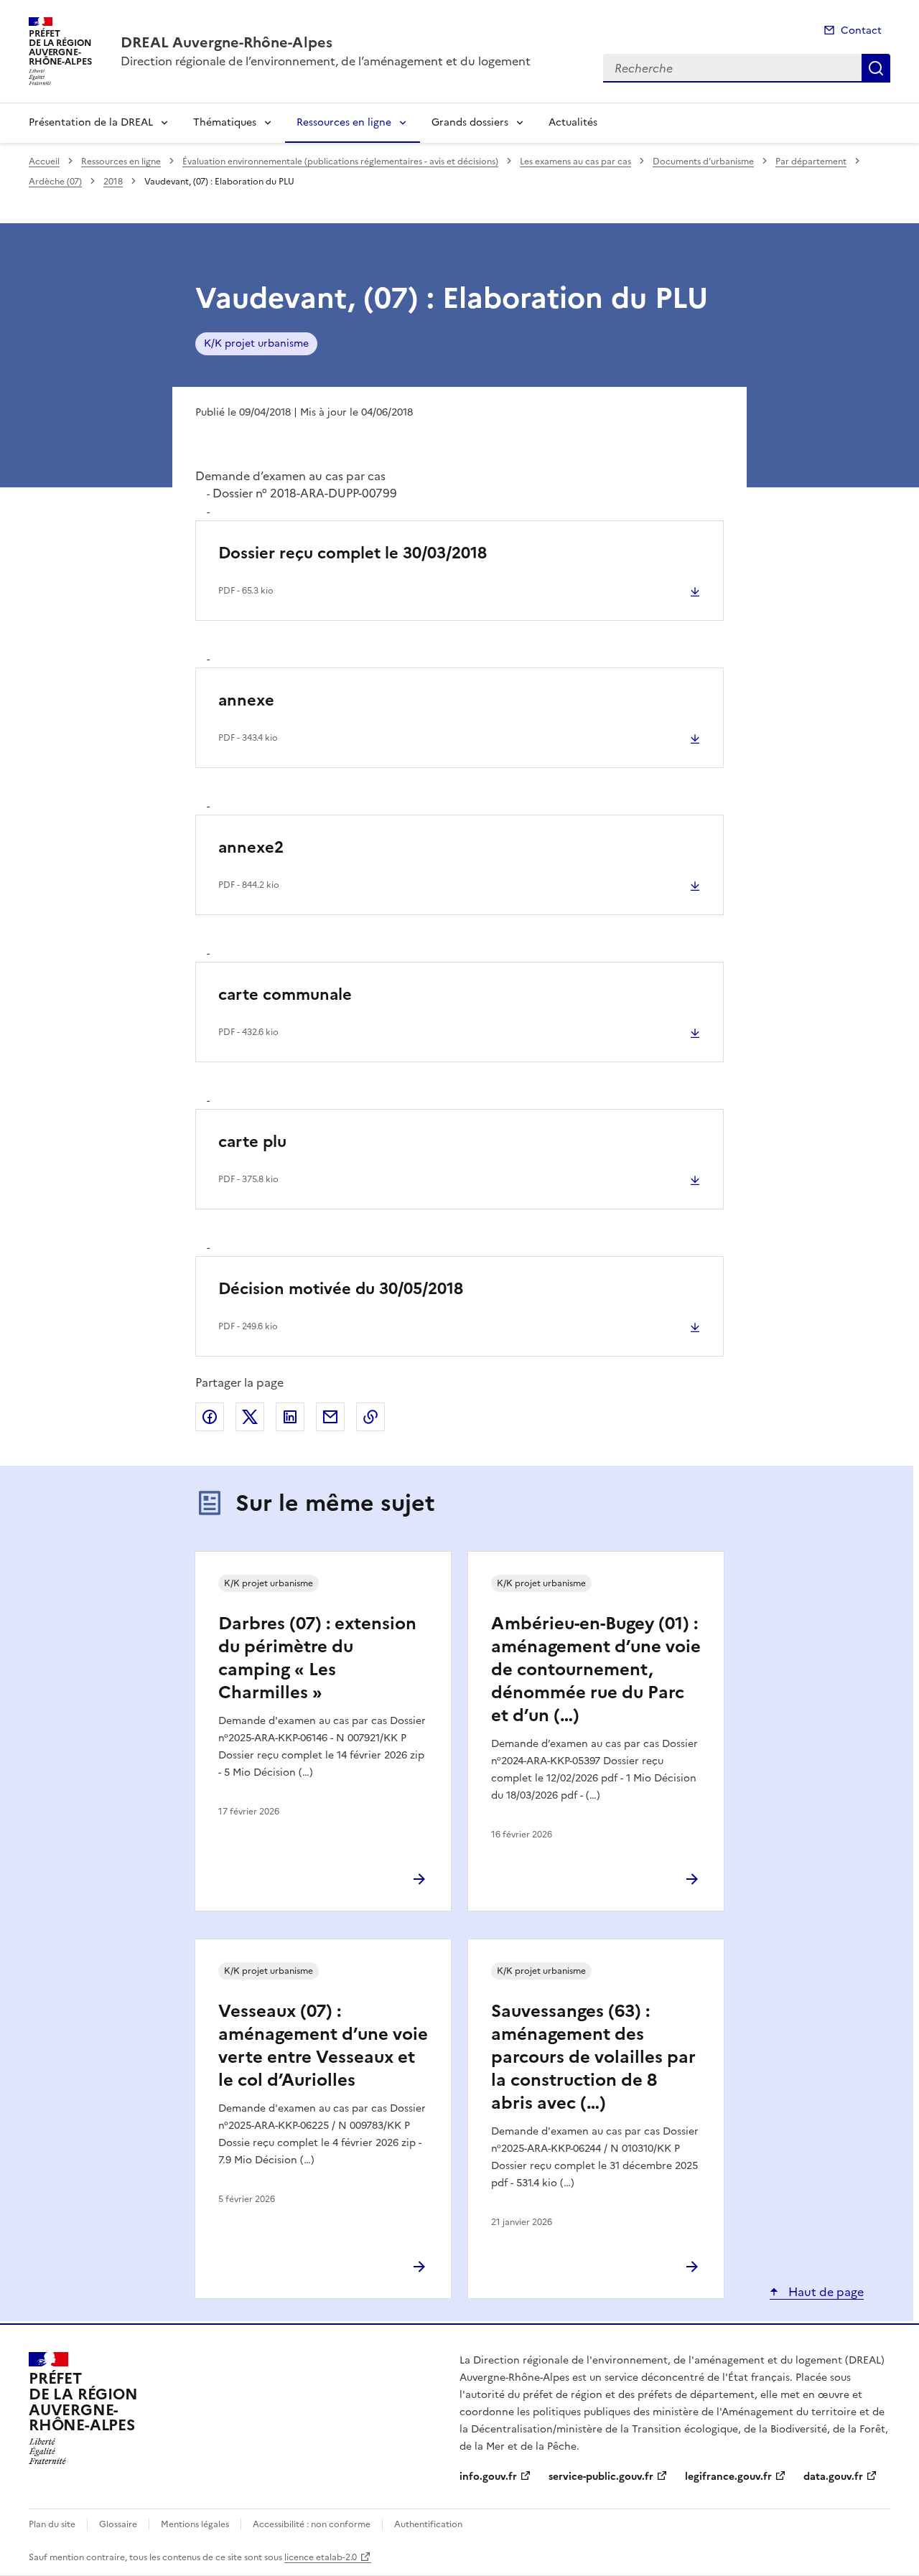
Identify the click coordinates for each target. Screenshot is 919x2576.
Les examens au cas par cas (575, 161)
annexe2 (251, 847)
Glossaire (118, 2524)
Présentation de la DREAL (91, 122)
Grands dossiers (470, 122)
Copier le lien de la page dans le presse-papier (370, 1417)
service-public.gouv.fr (601, 2477)
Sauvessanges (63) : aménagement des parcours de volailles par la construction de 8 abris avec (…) (593, 2057)
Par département (811, 161)
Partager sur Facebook (210, 1417)
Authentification (428, 2524)
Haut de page (825, 2292)
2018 (113, 182)
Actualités (573, 122)
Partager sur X (250, 1417)
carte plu (252, 1142)
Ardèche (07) (55, 182)
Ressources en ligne (344, 122)
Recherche (876, 68)
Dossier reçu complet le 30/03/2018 (353, 553)
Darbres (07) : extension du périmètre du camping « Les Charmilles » (317, 1658)
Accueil (44, 161)
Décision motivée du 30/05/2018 (341, 1289)
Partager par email (330, 1417)
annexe (246, 700)
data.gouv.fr (833, 2477)
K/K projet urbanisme (256, 343)
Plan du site (52, 2524)
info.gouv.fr (488, 2477)
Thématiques (225, 122)
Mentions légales (195, 2524)
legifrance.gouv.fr (728, 2477)
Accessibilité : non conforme (312, 2524)
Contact (861, 31)
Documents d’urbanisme (703, 161)
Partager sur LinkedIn (290, 1417)
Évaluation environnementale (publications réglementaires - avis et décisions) (340, 161)
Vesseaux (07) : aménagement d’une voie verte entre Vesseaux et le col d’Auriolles (323, 2046)
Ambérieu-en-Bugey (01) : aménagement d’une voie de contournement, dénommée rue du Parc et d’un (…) (596, 1669)
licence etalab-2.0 (321, 2557)
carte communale (285, 994)
